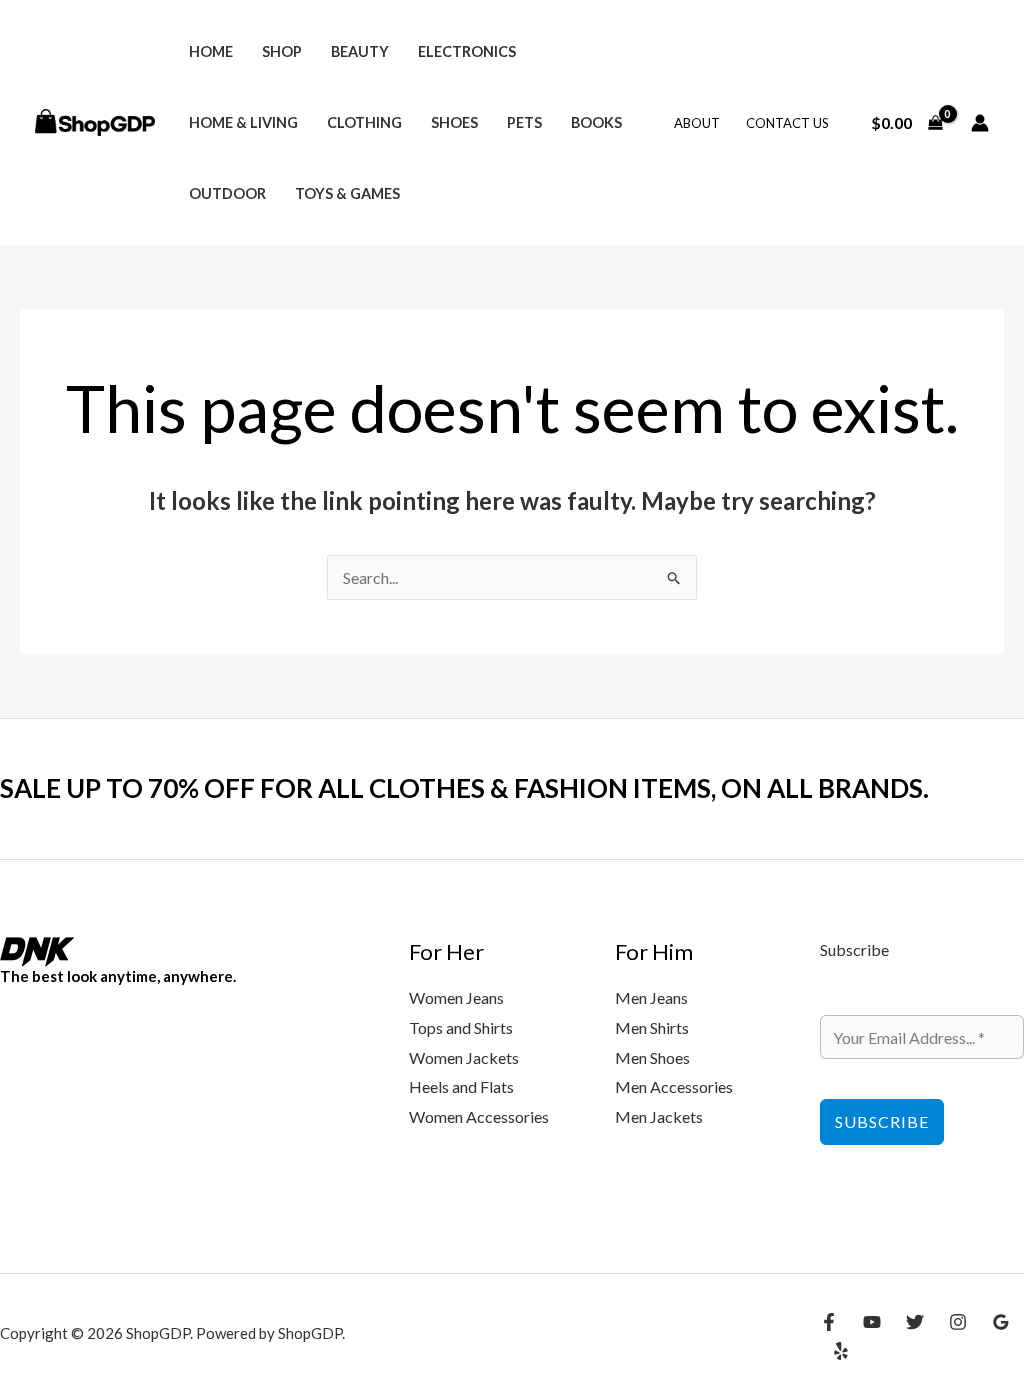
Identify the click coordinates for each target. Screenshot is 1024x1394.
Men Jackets (659, 1116)
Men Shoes (652, 1057)
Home (211, 51)
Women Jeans (456, 997)
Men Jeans (651, 997)
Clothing (364, 122)
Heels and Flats (461, 1086)
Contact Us (787, 123)
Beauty (360, 51)
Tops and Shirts (461, 1027)
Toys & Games (347, 193)
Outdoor (227, 193)
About (697, 123)
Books (596, 122)
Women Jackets (464, 1057)
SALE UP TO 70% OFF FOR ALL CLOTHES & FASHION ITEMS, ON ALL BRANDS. (464, 788)
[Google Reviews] (1001, 1322)
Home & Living (243, 122)
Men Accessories (674, 1086)
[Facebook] (829, 1322)
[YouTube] (872, 1322)
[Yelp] (841, 1351)
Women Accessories (479, 1116)
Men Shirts (652, 1027)
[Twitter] (915, 1322)
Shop (282, 51)
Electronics (467, 51)
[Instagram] (958, 1322)
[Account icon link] (980, 123)
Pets (524, 122)
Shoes (454, 122)
